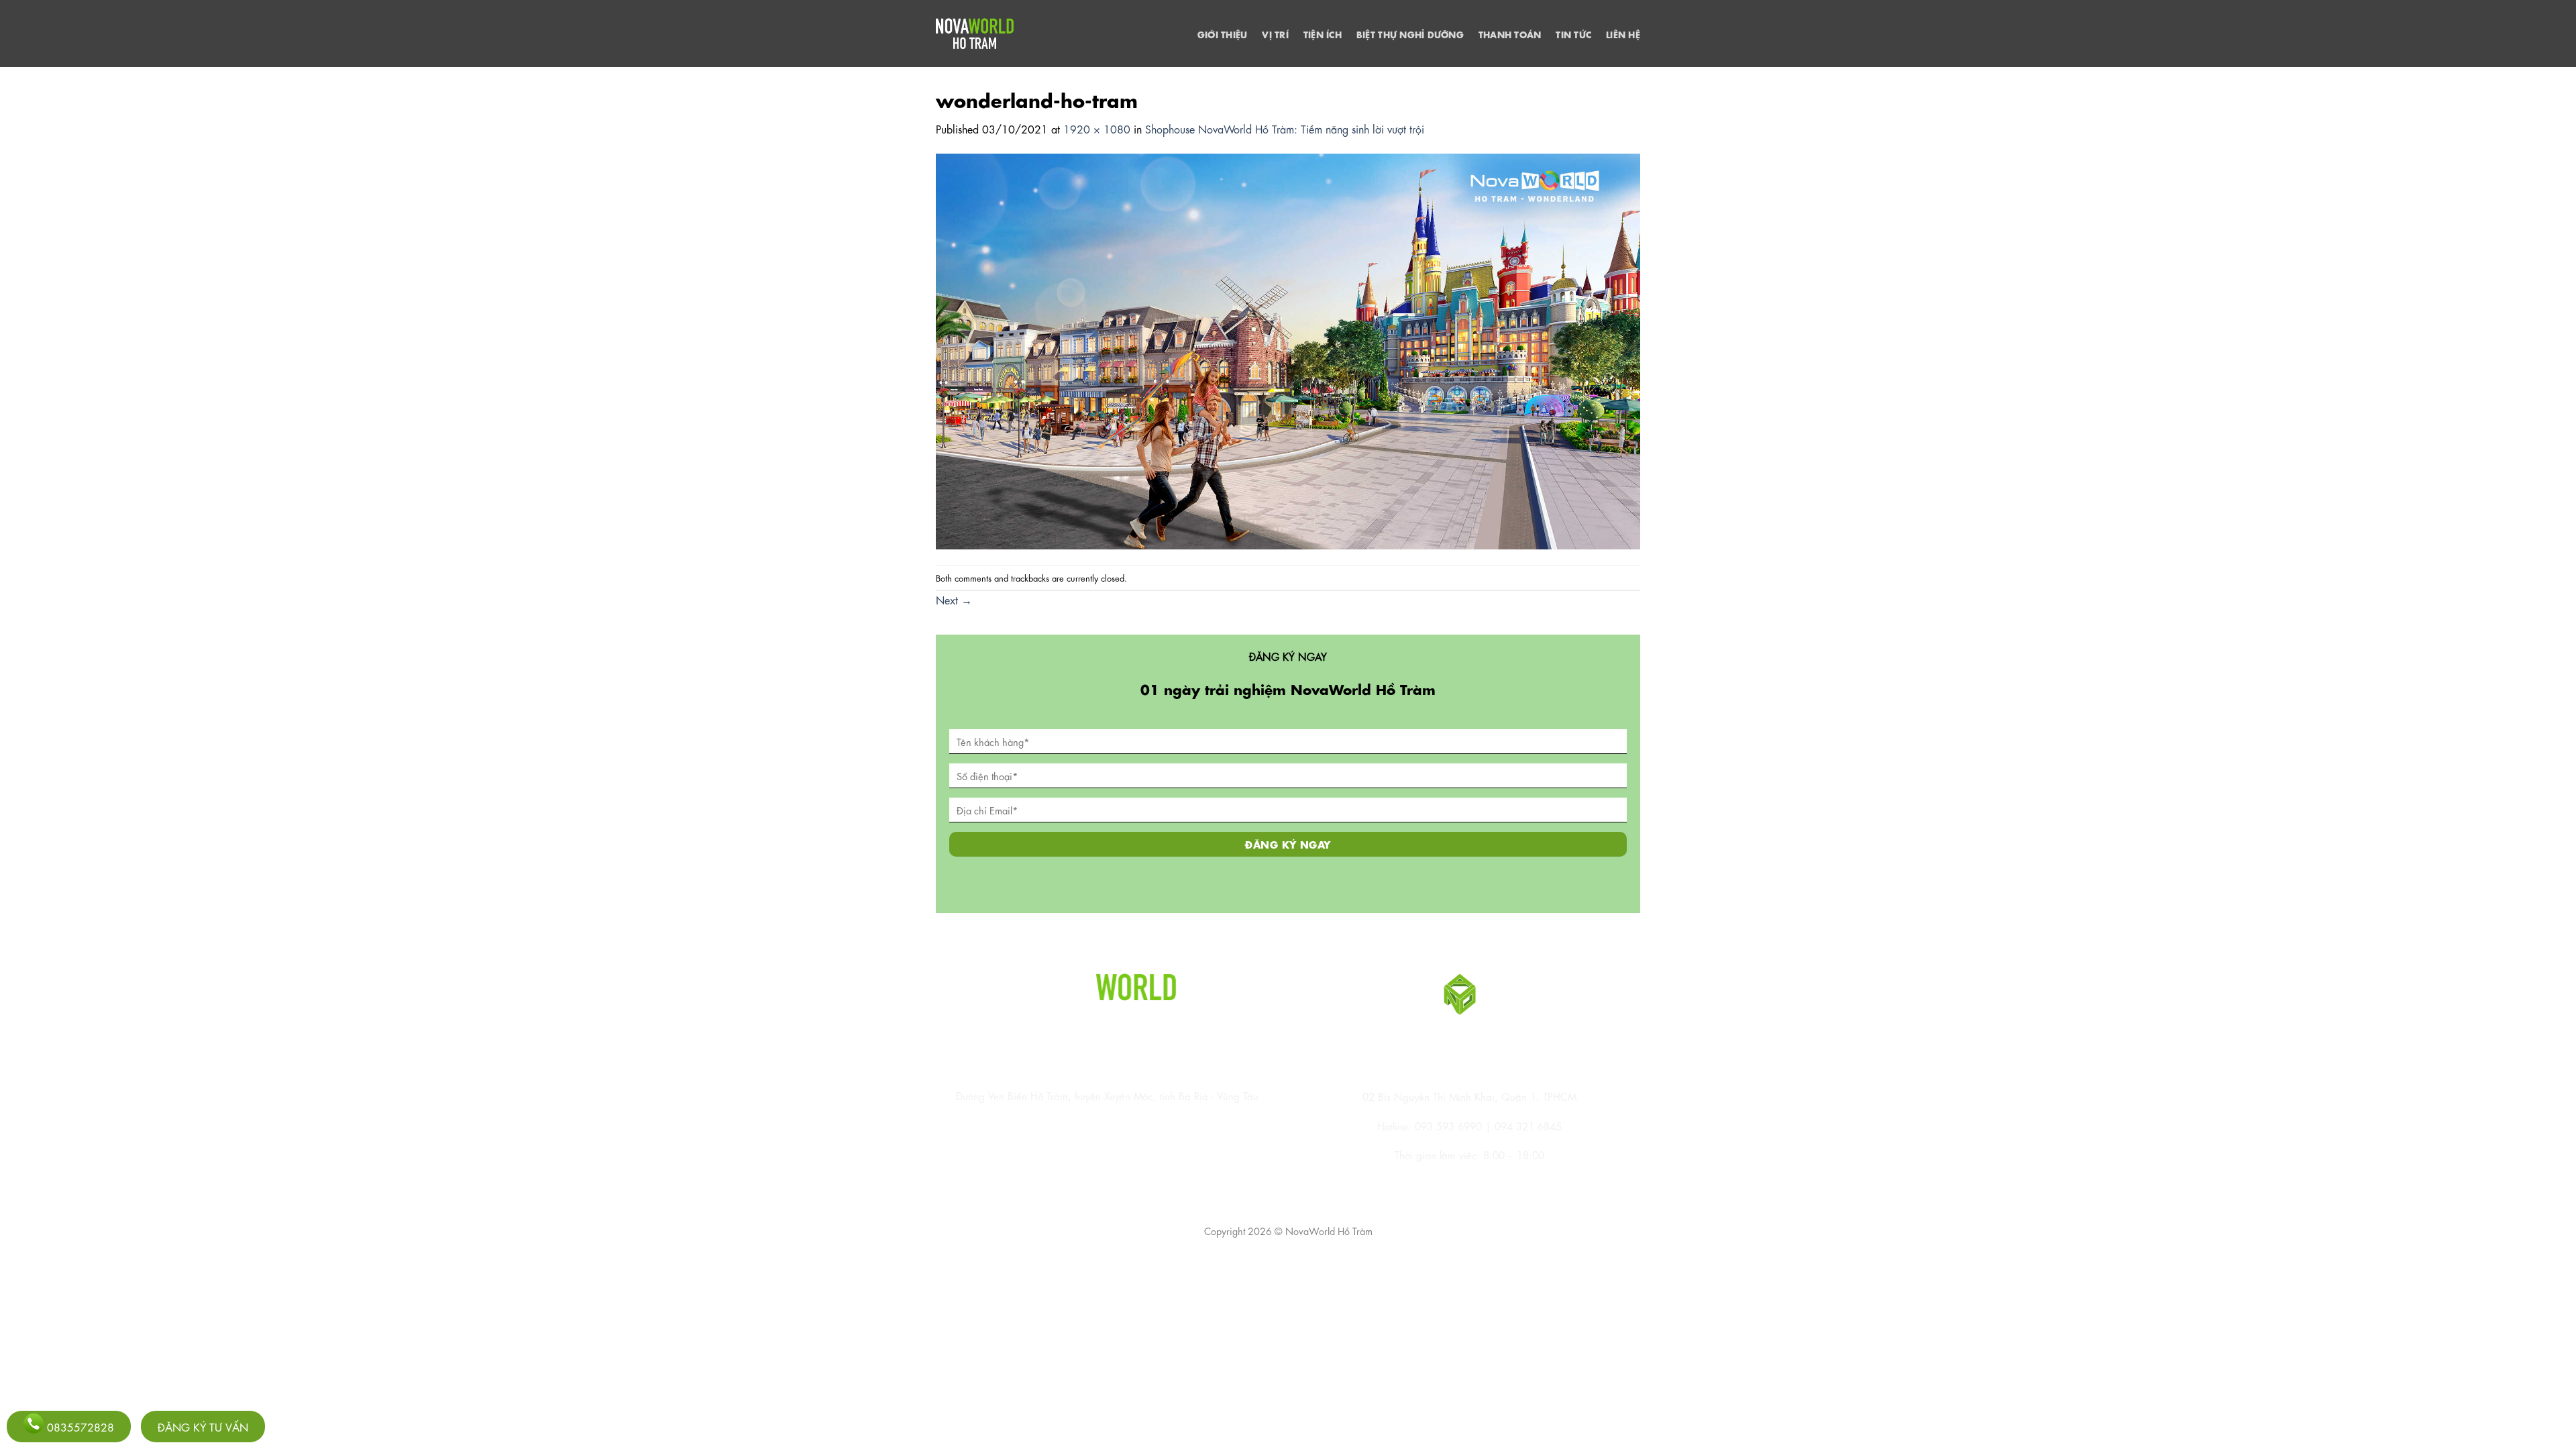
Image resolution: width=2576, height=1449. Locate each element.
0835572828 (79, 1427)
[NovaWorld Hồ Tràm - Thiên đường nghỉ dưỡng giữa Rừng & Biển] (975, 34)
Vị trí (1275, 34)
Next (954, 599)
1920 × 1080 (1097, 128)
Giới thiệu (1223, 34)
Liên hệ (1623, 34)
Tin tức (1573, 34)
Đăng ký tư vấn (203, 1427)
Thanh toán (1510, 34)
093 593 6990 (1448, 1126)
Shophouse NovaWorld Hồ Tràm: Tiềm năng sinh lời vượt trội (1285, 128)
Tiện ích (1323, 34)
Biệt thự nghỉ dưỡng (1410, 34)
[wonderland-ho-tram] (1288, 349)
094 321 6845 (1528, 1126)
